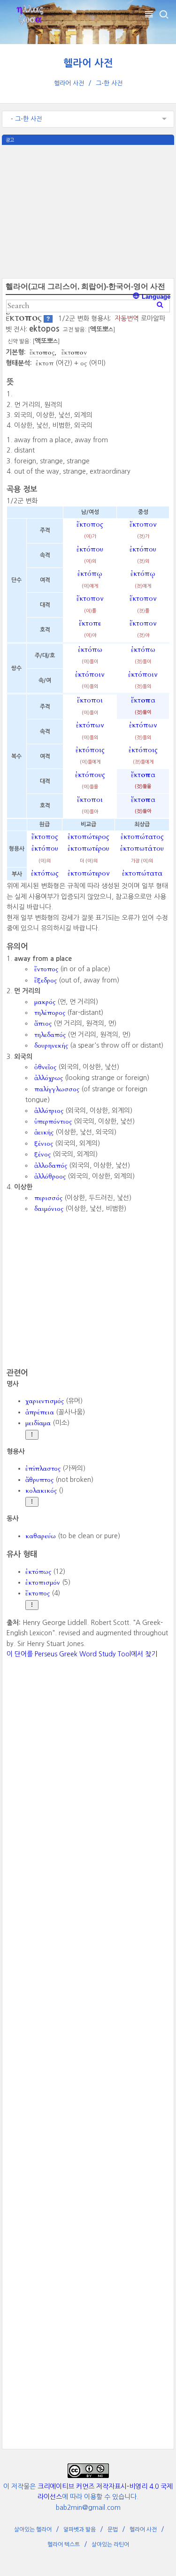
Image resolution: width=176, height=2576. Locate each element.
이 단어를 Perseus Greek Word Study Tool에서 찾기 (82, 1654)
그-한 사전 (109, 83)
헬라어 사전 (88, 63)
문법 (113, 2530)
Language (155, 297)
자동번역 (127, 318)
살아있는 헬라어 (33, 2530)
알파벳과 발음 (80, 2530)
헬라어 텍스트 (64, 2545)
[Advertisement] (88, 211)
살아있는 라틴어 (110, 2545)
